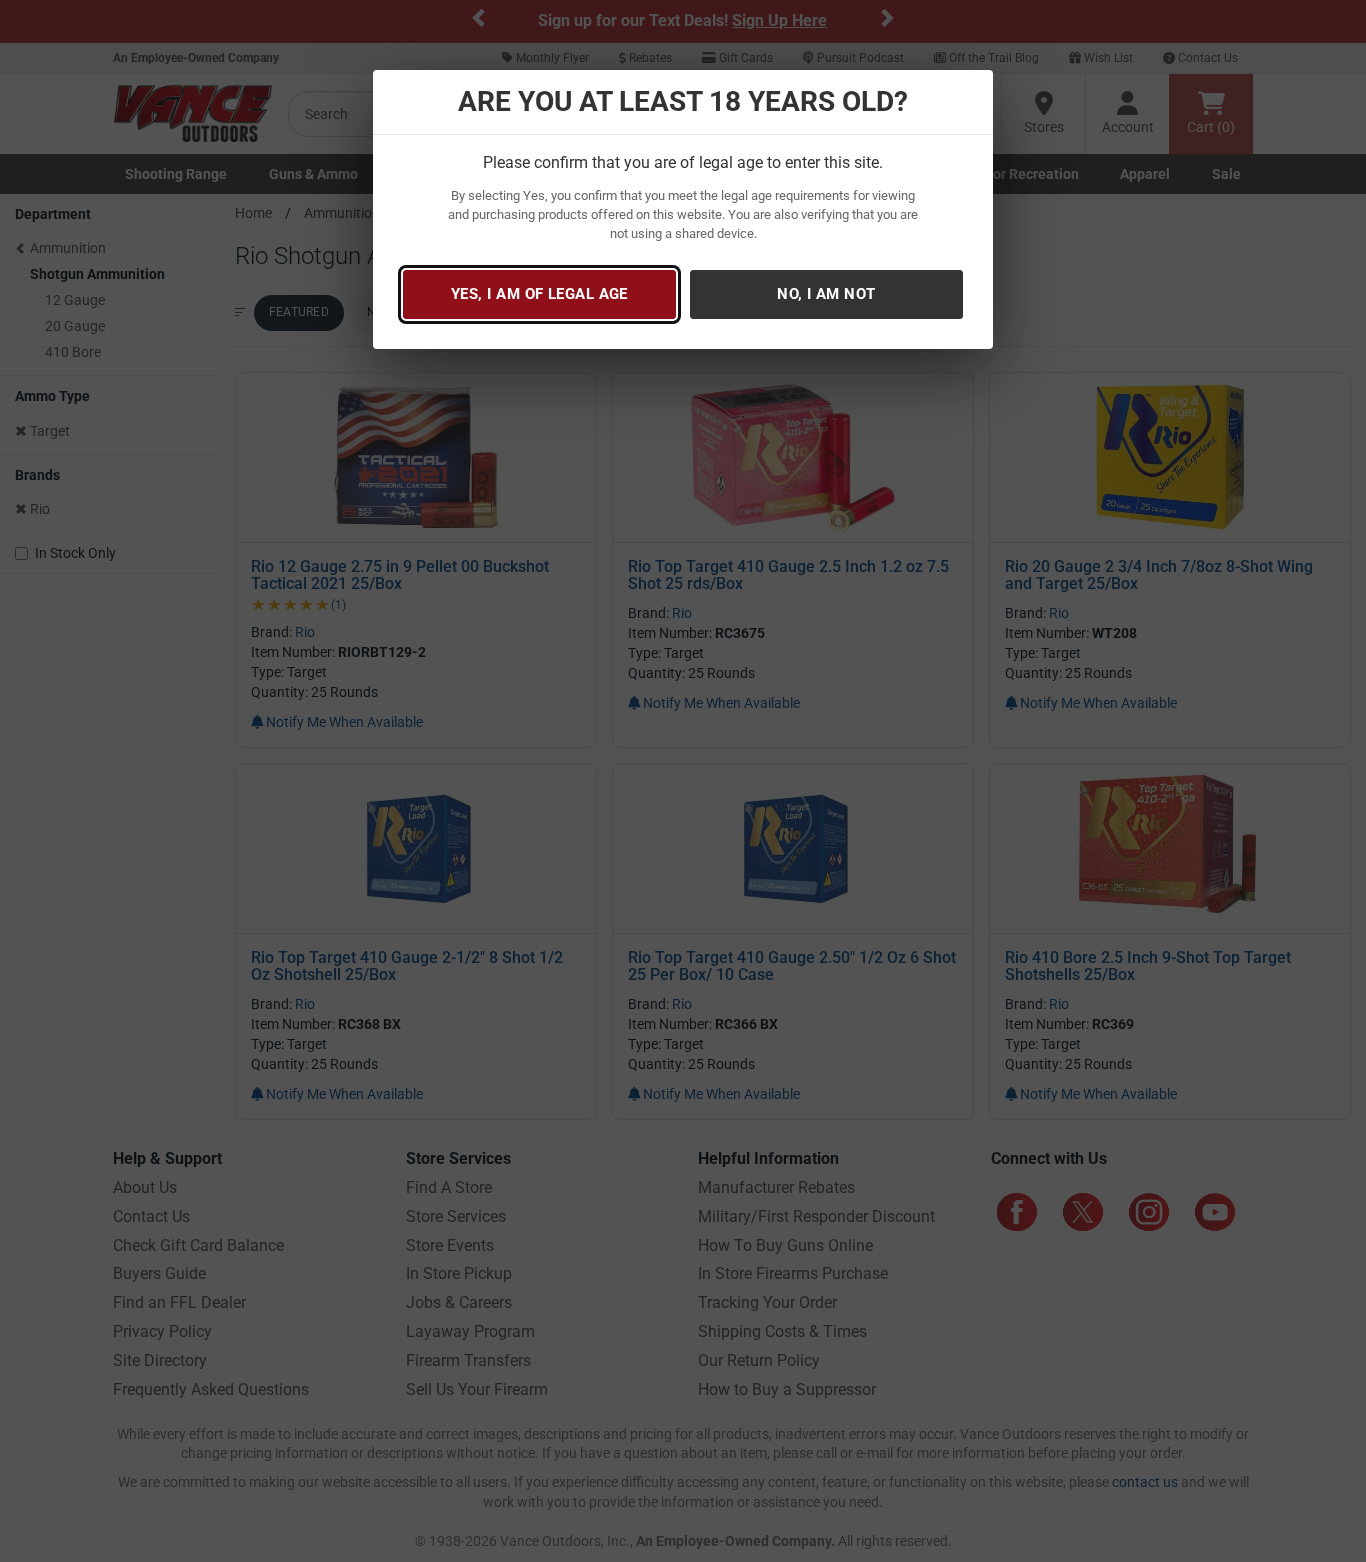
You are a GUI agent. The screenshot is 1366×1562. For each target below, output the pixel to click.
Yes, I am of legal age (539, 294)
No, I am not (826, 294)
